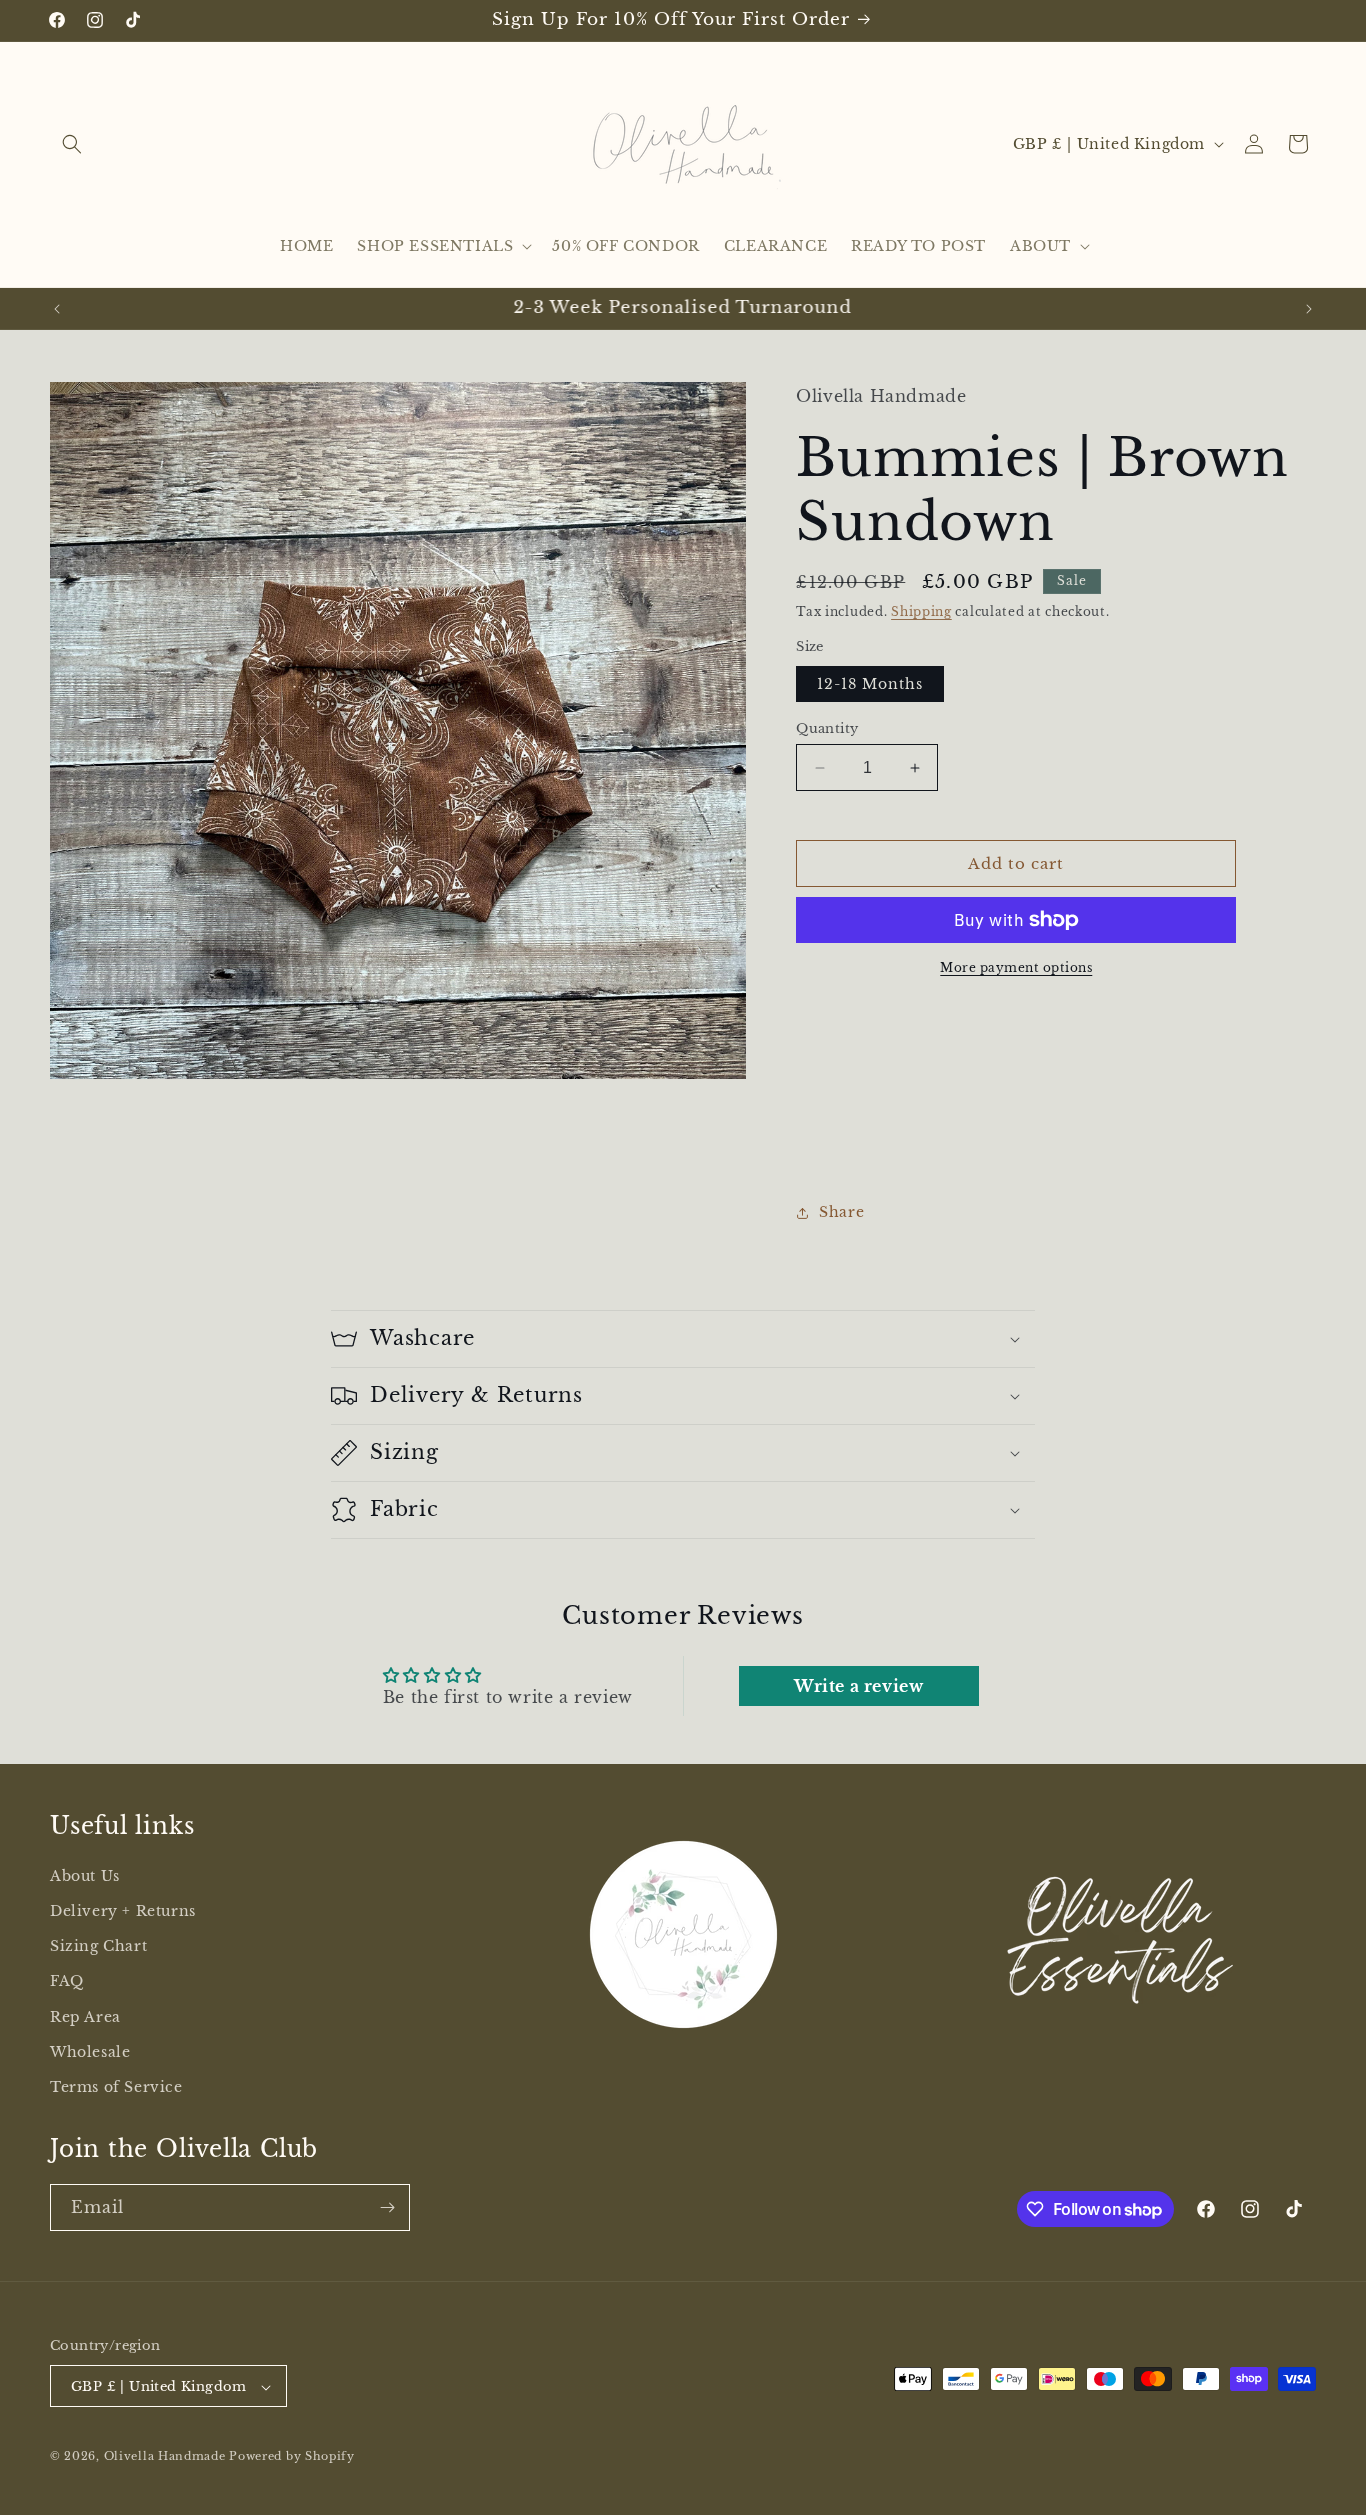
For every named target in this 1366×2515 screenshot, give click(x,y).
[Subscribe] (387, 2207)
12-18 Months (870, 684)
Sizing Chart (98, 1946)
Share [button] (841, 1212)
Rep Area (85, 2017)
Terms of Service (116, 2087)
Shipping (921, 611)
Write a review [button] (858, 1686)
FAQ (67, 1982)
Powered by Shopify (292, 2457)
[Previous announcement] (57, 309)
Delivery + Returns (123, 1911)
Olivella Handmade (165, 2457)
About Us (85, 1876)
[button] (72, 144)
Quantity (827, 728)
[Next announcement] (1309, 309)
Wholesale (90, 2052)
